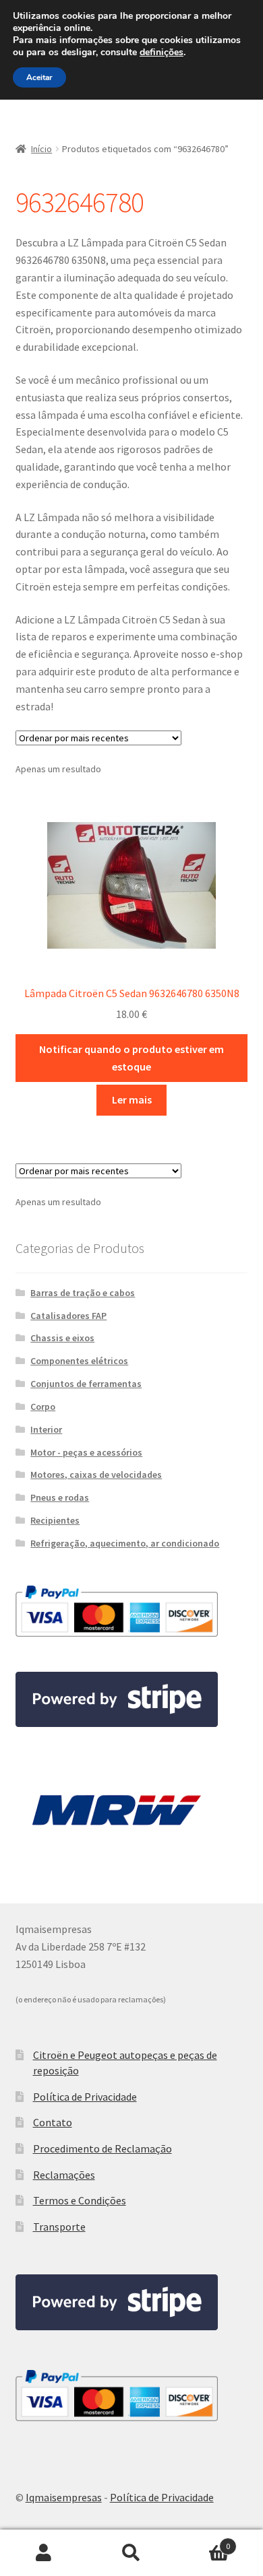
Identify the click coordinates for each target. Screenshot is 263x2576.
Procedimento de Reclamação (103, 2148)
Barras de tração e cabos (83, 1293)
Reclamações (64, 2175)
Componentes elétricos (79, 1361)
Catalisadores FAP (68, 1316)
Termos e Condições (80, 2200)
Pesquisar (131, 2553)
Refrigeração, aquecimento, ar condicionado (125, 1543)
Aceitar (39, 77)
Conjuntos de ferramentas (86, 1384)
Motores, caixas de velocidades (96, 1475)
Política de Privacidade (85, 2097)
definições (162, 53)
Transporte (59, 2227)
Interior (46, 1429)
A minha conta (44, 2553)
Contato (53, 2122)
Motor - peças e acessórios (86, 1452)
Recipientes (55, 1520)
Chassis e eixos (62, 1338)
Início (41, 149)
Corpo (43, 1406)
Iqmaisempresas (64, 2497)
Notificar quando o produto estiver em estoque (131, 1058)
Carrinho (203, 2541)
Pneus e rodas (60, 1497)
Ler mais (132, 1099)
